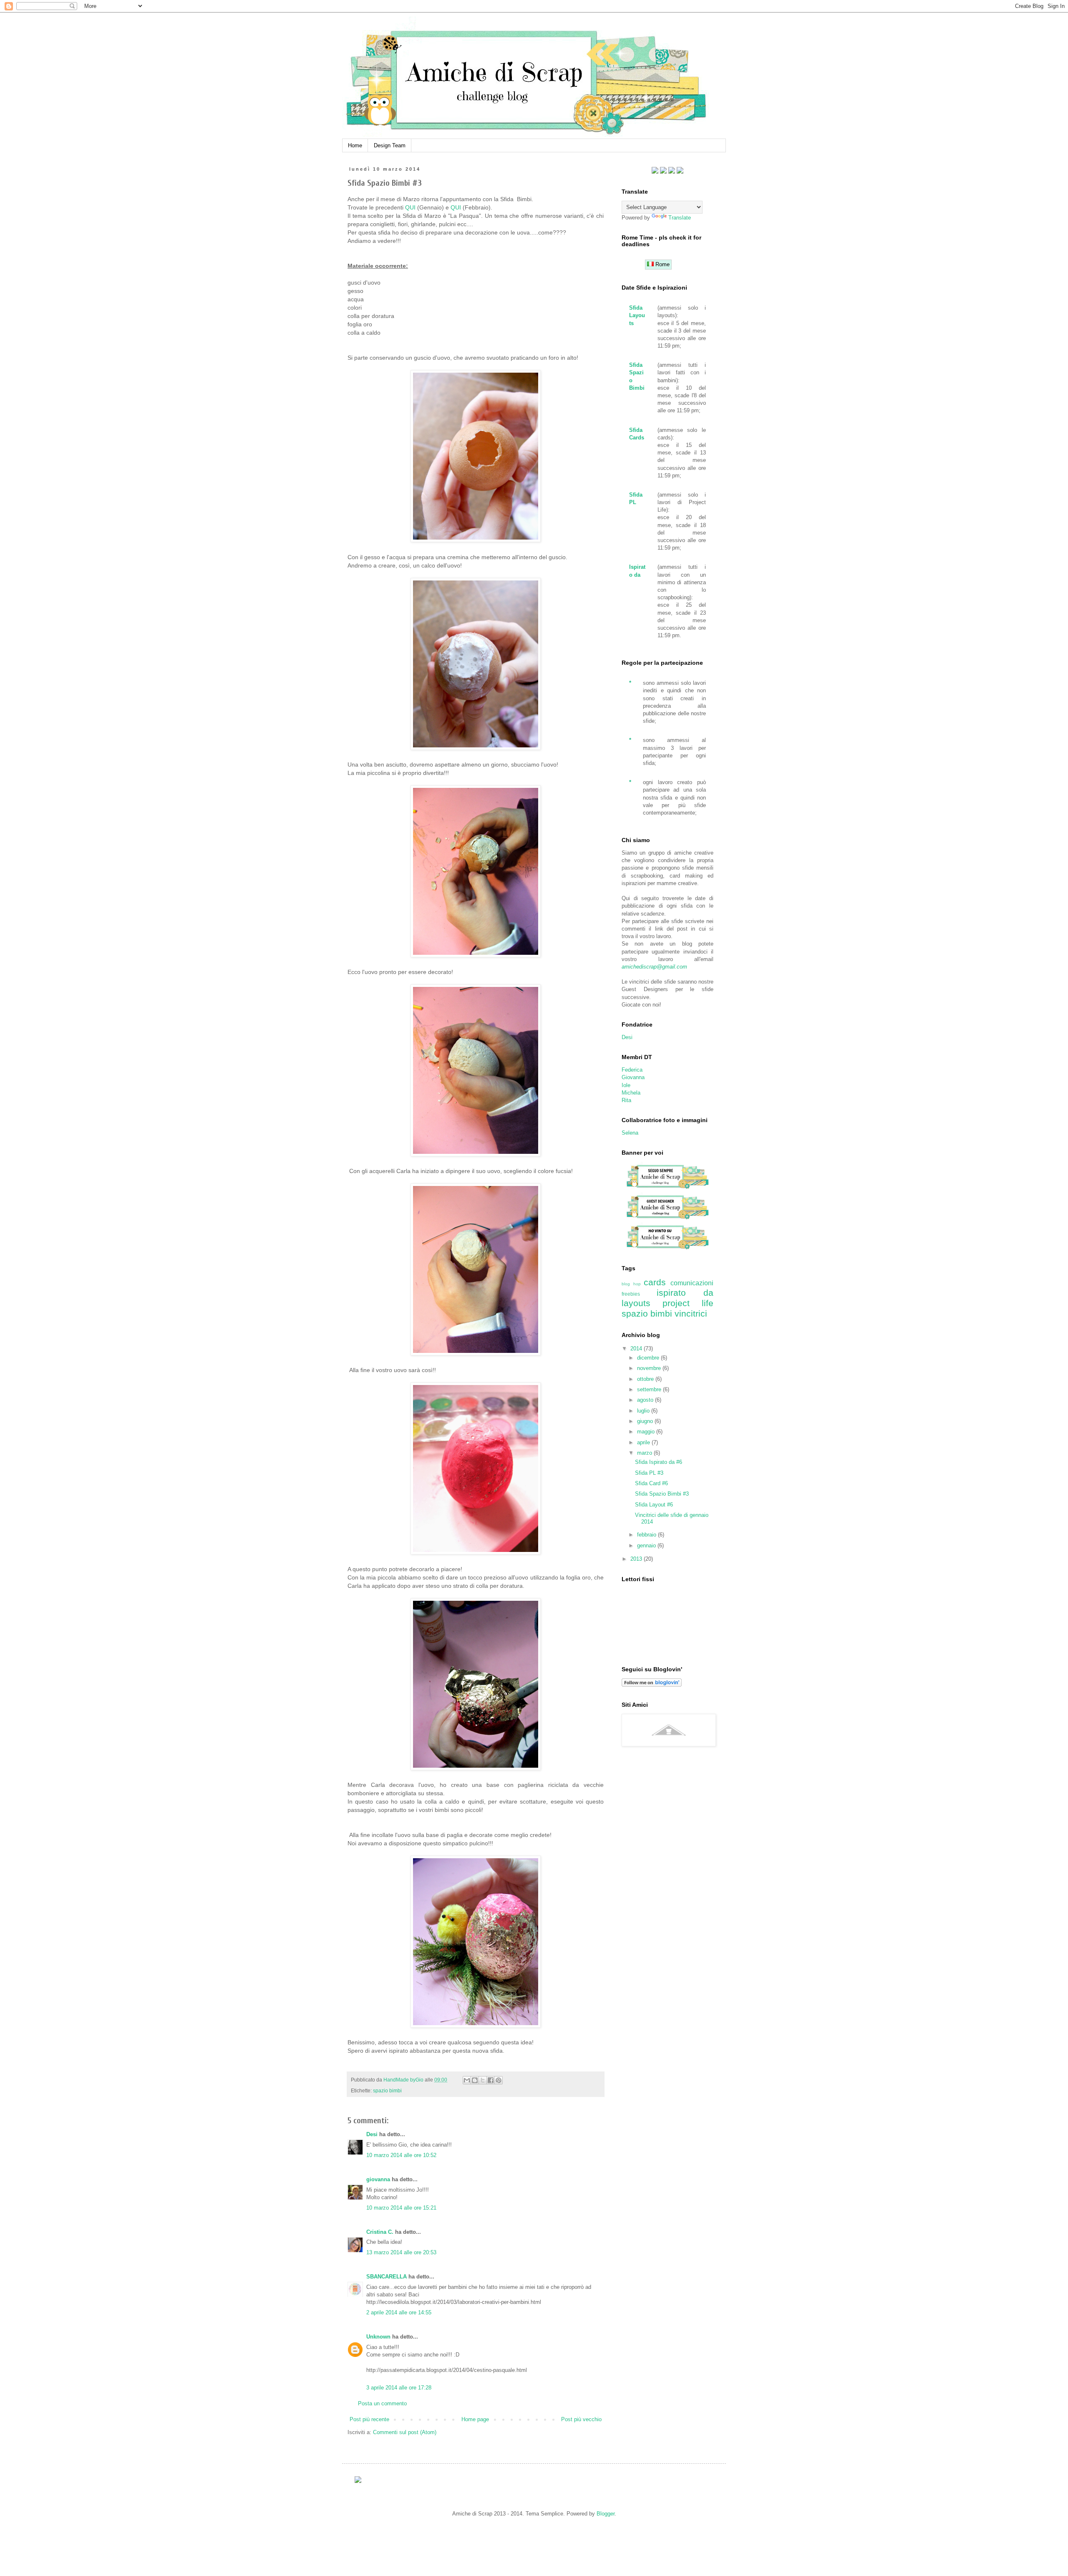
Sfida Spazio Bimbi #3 (662, 1494)
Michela (631, 1093)
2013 (637, 1559)
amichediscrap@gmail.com (654, 967)
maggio (647, 1432)
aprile (644, 1442)
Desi (372, 2134)
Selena (630, 1133)
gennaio (647, 1545)
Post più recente (369, 2419)
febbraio (647, 1535)
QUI (410, 207)
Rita (626, 1100)
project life (688, 1303)
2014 (637, 1349)
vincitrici (691, 1313)
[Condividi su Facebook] (491, 2080)
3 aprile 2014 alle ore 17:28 (399, 2388)
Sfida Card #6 (651, 1483)
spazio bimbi (387, 2090)
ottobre (646, 1379)
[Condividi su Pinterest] (499, 2080)
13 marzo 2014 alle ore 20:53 (401, 2252)
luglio (644, 1411)
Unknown (378, 2337)
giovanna (378, 2179)
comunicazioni (692, 1283)
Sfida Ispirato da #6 (659, 1462)
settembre (650, 1389)
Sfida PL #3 (649, 1473)
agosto (646, 1400)
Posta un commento (382, 2403)
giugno (646, 1421)
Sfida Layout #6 (654, 1505)
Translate (680, 218)
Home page (475, 2419)
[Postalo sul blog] (475, 2080)
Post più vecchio (581, 2419)
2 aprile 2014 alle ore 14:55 (399, 2312)
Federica (632, 1070)
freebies (631, 1294)
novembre (650, 1368)
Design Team (390, 145)
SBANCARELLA (387, 2277)
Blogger (606, 2514)
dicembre (649, 1358)
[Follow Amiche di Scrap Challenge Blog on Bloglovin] (652, 1685)
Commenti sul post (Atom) (405, 2432)
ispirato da (685, 1293)
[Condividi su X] (483, 2080)
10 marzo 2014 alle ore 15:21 (401, 2208)
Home (355, 145)
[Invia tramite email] (467, 2080)
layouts (636, 1303)
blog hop (631, 1284)
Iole (626, 1085)
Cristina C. (380, 2232)
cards (655, 1282)
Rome (662, 264)
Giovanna (633, 1077)
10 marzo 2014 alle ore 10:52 (401, 2155)
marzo (645, 1453)
